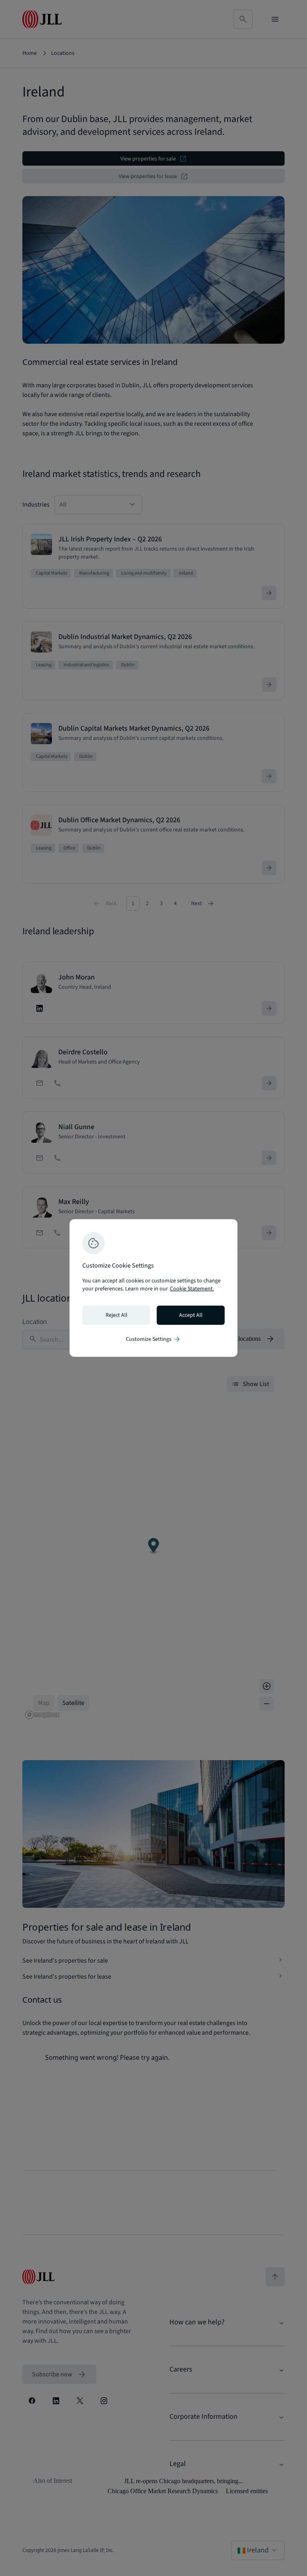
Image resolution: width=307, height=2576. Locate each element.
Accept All (191, 1315)
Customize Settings (153, 1339)
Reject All (117, 1315)
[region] (153, 1288)
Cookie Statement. (192, 1289)
